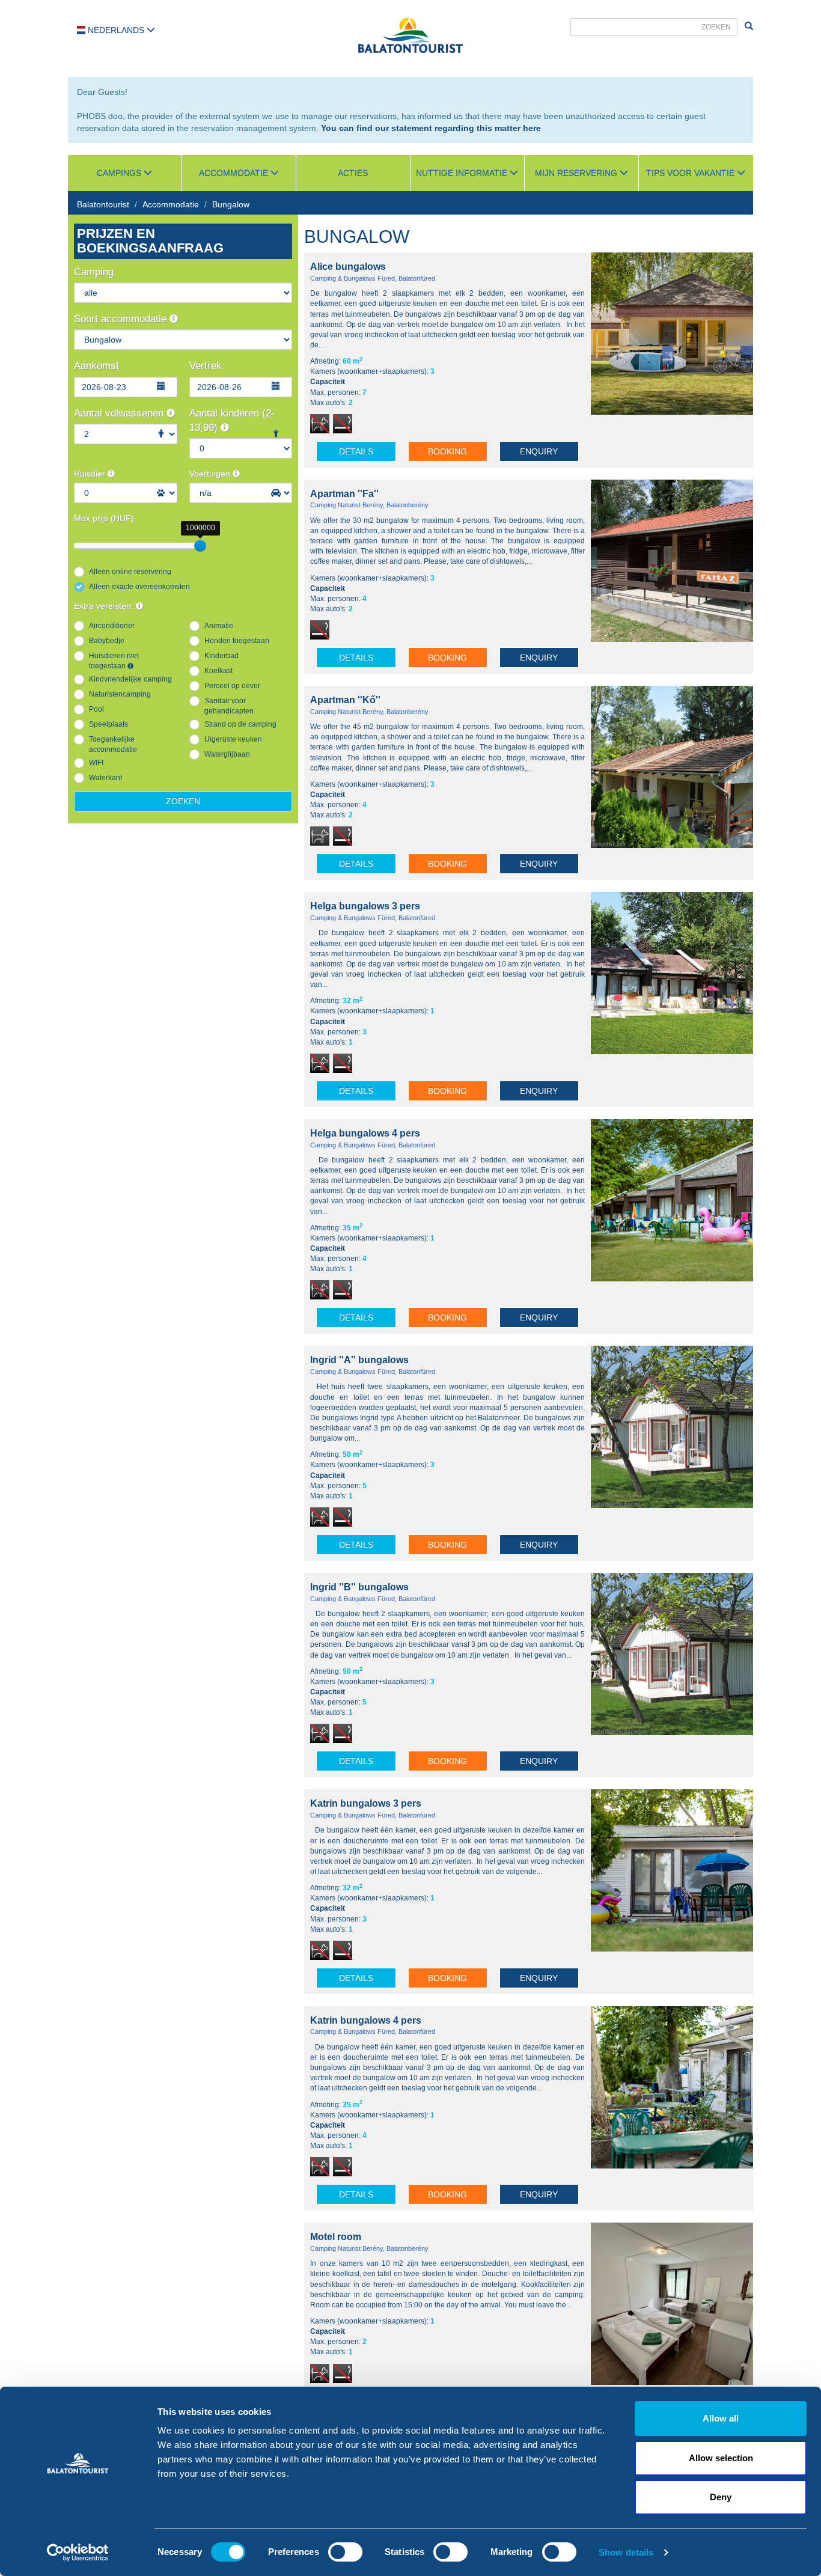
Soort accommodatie (122, 319)
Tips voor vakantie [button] (691, 173)
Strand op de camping (240, 724)
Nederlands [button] (116, 30)
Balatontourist (103, 204)
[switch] (345, 2552)
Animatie (219, 626)
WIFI (96, 763)
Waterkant (105, 778)
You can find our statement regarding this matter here (431, 128)
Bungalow (231, 204)
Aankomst (96, 366)
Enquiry (539, 451)
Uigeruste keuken (233, 739)
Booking (447, 451)
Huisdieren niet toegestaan (114, 661)
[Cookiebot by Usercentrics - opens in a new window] (78, 2553)
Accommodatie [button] (235, 173)
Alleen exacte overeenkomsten (139, 587)
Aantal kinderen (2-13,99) (232, 420)
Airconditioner (112, 626)
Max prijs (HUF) (104, 518)
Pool (96, 709)
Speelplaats (108, 724)
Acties (353, 173)
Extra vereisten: (105, 606)
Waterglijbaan (227, 754)
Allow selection (721, 2458)
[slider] (200, 546)
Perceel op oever (232, 686)
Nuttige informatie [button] (463, 173)
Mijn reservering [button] (577, 173)
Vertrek (206, 366)
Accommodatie (171, 204)
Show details (626, 2552)
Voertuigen (211, 474)
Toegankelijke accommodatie (113, 744)
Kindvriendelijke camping (130, 679)
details (356, 451)
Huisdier (91, 474)
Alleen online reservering (130, 572)
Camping (94, 272)
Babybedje (107, 641)
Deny (721, 2497)
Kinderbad (221, 656)
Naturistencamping (120, 694)
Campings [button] (120, 173)
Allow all (721, 2418)
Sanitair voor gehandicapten (229, 706)
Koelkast (218, 671)
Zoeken (183, 801)
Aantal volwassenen (120, 413)
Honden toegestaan (237, 641)
